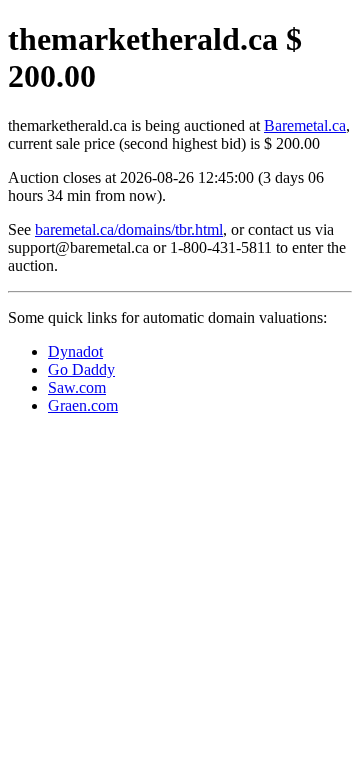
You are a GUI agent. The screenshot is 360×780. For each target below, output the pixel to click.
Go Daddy (81, 369)
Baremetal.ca (305, 125)
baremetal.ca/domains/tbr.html (129, 229)
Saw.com (77, 387)
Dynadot (75, 351)
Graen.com (83, 405)
